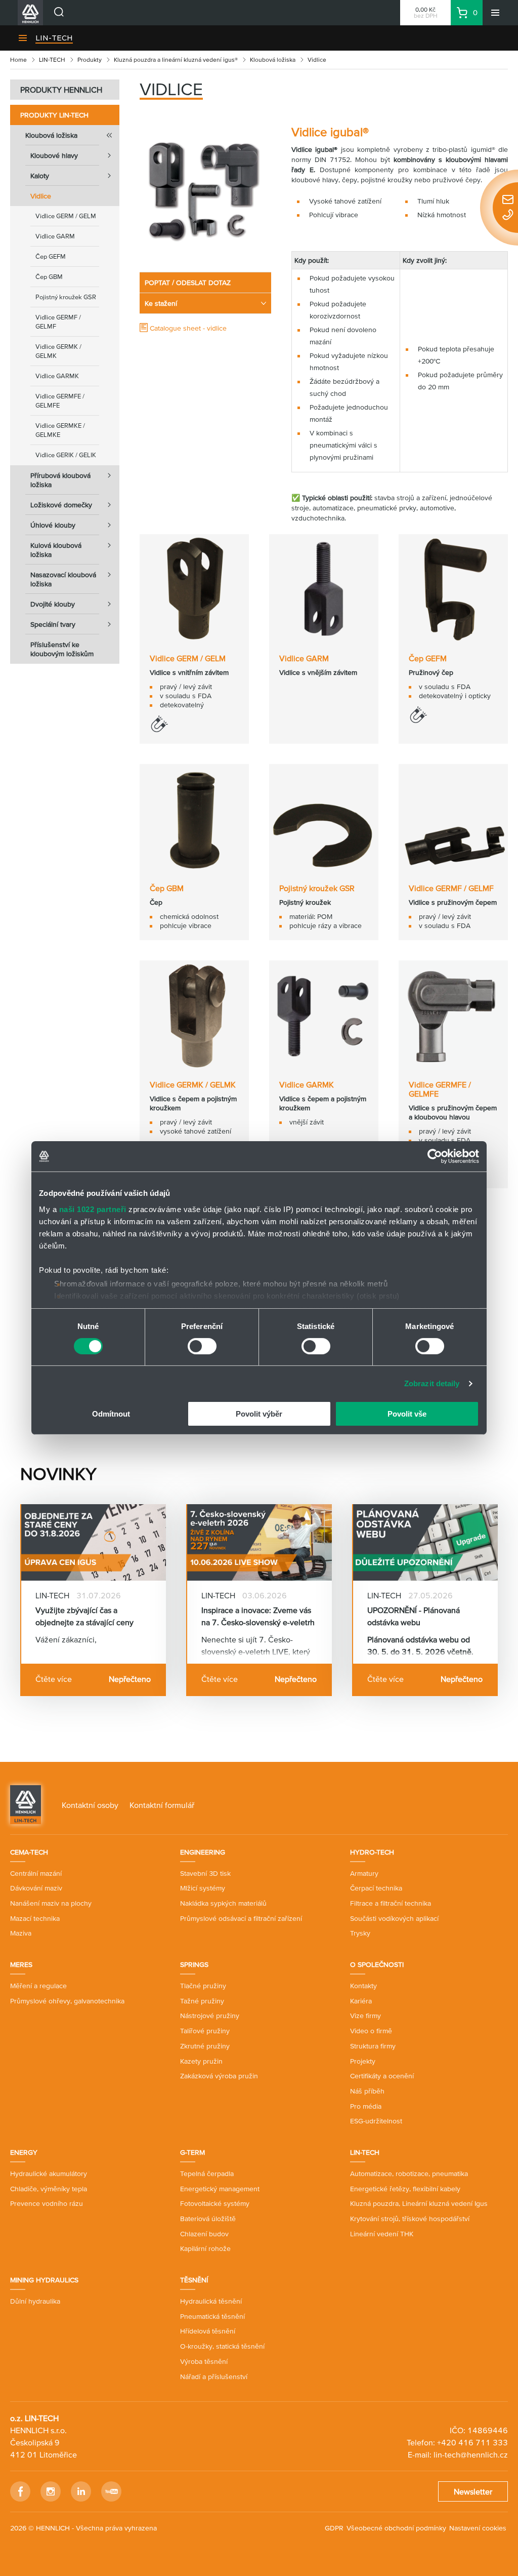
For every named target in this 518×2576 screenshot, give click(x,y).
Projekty (363, 2061)
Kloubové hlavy (54, 155)
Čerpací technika (376, 1888)
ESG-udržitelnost (376, 2121)
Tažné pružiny (202, 2001)
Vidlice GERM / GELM (66, 216)
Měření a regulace (38, 1986)
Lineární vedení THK (382, 2234)
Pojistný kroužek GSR (66, 297)
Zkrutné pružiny (205, 2046)
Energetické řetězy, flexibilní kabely (405, 2189)
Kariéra (361, 2001)
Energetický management (220, 2189)
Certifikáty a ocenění (382, 2076)
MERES (21, 1964)
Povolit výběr (259, 1414)
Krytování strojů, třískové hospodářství (410, 2219)
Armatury (364, 1873)
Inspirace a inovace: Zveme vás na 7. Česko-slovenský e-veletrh (258, 1616)
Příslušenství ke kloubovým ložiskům (62, 649)
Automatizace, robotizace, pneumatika (409, 2173)
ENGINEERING (203, 1852)
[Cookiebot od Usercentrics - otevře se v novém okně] (435, 1156)
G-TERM (192, 2152)
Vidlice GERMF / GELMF (58, 322)
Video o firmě (371, 2031)
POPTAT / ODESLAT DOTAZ (188, 283)
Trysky (360, 1933)
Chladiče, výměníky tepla (49, 2189)
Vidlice (41, 196)
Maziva (21, 1933)
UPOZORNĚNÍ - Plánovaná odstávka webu (414, 1616)
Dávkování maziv (36, 1888)
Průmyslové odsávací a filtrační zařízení (241, 1918)
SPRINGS (194, 1964)
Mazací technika (35, 1918)
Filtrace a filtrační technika (391, 1903)
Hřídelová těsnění (208, 2331)
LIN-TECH (54, 38)
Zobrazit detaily (432, 1383)
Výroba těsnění (204, 2361)
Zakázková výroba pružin (219, 2076)
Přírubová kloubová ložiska (60, 480)
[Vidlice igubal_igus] (205, 191)
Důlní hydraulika (35, 2301)
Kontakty (363, 1986)
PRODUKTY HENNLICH (61, 90)
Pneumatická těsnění (212, 2316)
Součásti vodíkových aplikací (394, 1918)
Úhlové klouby (53, 525)
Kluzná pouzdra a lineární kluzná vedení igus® (176, 59)
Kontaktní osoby (90, 1805)
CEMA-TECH (29, 1852)
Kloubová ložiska (273, 59)
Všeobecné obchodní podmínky (396, 2528)
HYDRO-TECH (372, 1852)
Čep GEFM (51, 256)
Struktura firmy (373, 2046)
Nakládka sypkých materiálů (223, 1903)
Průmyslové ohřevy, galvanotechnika (67, 2001)
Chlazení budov (204, 2234)
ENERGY (24, 2152)
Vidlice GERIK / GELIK (66, 455)
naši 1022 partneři (93, 1209)
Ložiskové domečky (61, 505)
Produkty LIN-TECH (54, 115)
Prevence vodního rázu (47, 2203)
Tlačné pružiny (203, 1986)
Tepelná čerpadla (207, 2173)
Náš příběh (367, 2091)
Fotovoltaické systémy (215, 2203)
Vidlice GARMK (57, 376)
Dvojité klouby (53, 604)
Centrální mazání (36, 1873)
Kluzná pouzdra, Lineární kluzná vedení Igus (419, 2203)
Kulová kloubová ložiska (56, 550)
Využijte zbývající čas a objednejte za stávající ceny (84, 1616)
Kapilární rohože (205, 2248)
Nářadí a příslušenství (214, 2377)
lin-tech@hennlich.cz (471, 2454)
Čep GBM (49, 277)
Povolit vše (407, 1414)
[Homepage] (26, 1804)
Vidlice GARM (55, 236)
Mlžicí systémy (203, 1888)
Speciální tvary (53, 624)
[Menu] (495, 13)
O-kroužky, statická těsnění (222, 2346)
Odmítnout (111, 1414)
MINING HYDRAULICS (44, 2280)
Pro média (366, 2106)
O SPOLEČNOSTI (377, 1964)
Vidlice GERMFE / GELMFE (60, 401)
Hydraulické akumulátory (49, 2173)
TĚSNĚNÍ (194, 2280)
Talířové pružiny (205, 2031)
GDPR (334, 2528)
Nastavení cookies (478, 2528)
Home (18, 59)
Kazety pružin (201, 2061)
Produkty (90, 59)
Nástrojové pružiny (210, 2016)
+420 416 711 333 (472, 2442)
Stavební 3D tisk (205, 1873)
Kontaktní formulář (162, 1805)
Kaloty (40, 176)
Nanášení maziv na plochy (51, 1903)
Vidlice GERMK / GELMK (58, 351)
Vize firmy (365, 2016)
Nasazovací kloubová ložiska (63, 579)
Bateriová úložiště (208, 2219)
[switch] (202, 1346)
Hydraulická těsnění (211, 2301)
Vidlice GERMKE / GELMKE (60, 430)
